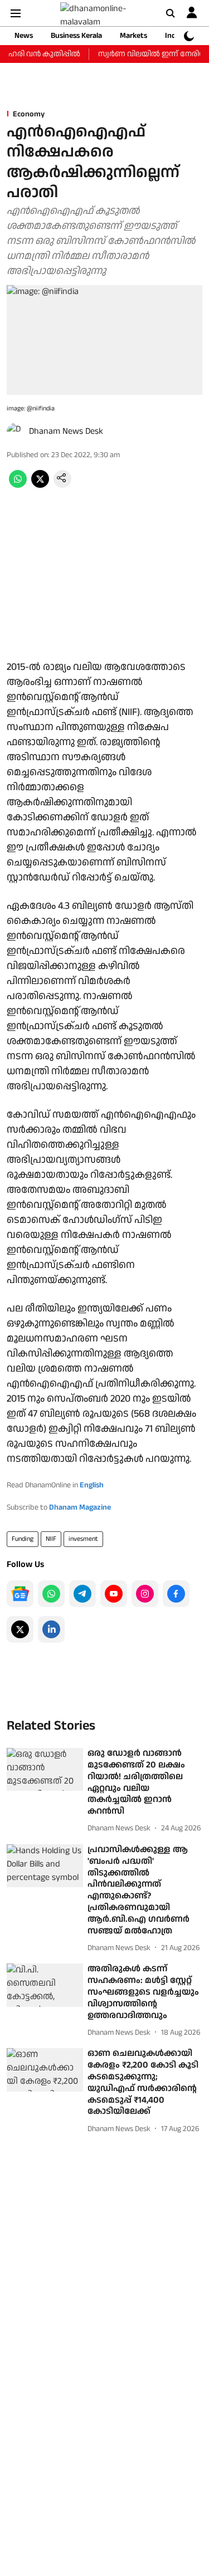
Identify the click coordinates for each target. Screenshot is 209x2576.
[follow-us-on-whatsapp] (51, 1594)
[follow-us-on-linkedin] (51, 1629)
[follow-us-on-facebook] (176, 1594)
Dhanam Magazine (80, 1507)
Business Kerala (76, 36)
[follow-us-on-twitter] (20, 1629)
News (24, 36)
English (92, 1485)
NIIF (51, 1539)
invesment (83, 1539)
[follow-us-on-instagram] (145, 1594)
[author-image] (16, 432)
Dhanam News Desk (66, 431)
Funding (23, 1539)
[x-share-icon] (40, 485)
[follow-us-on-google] (20, 1594)
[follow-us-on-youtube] (114, 1594)
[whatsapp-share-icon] (18, 485)
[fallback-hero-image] (45, 1769)
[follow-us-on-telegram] (82, 1594)
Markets (133, 36)
